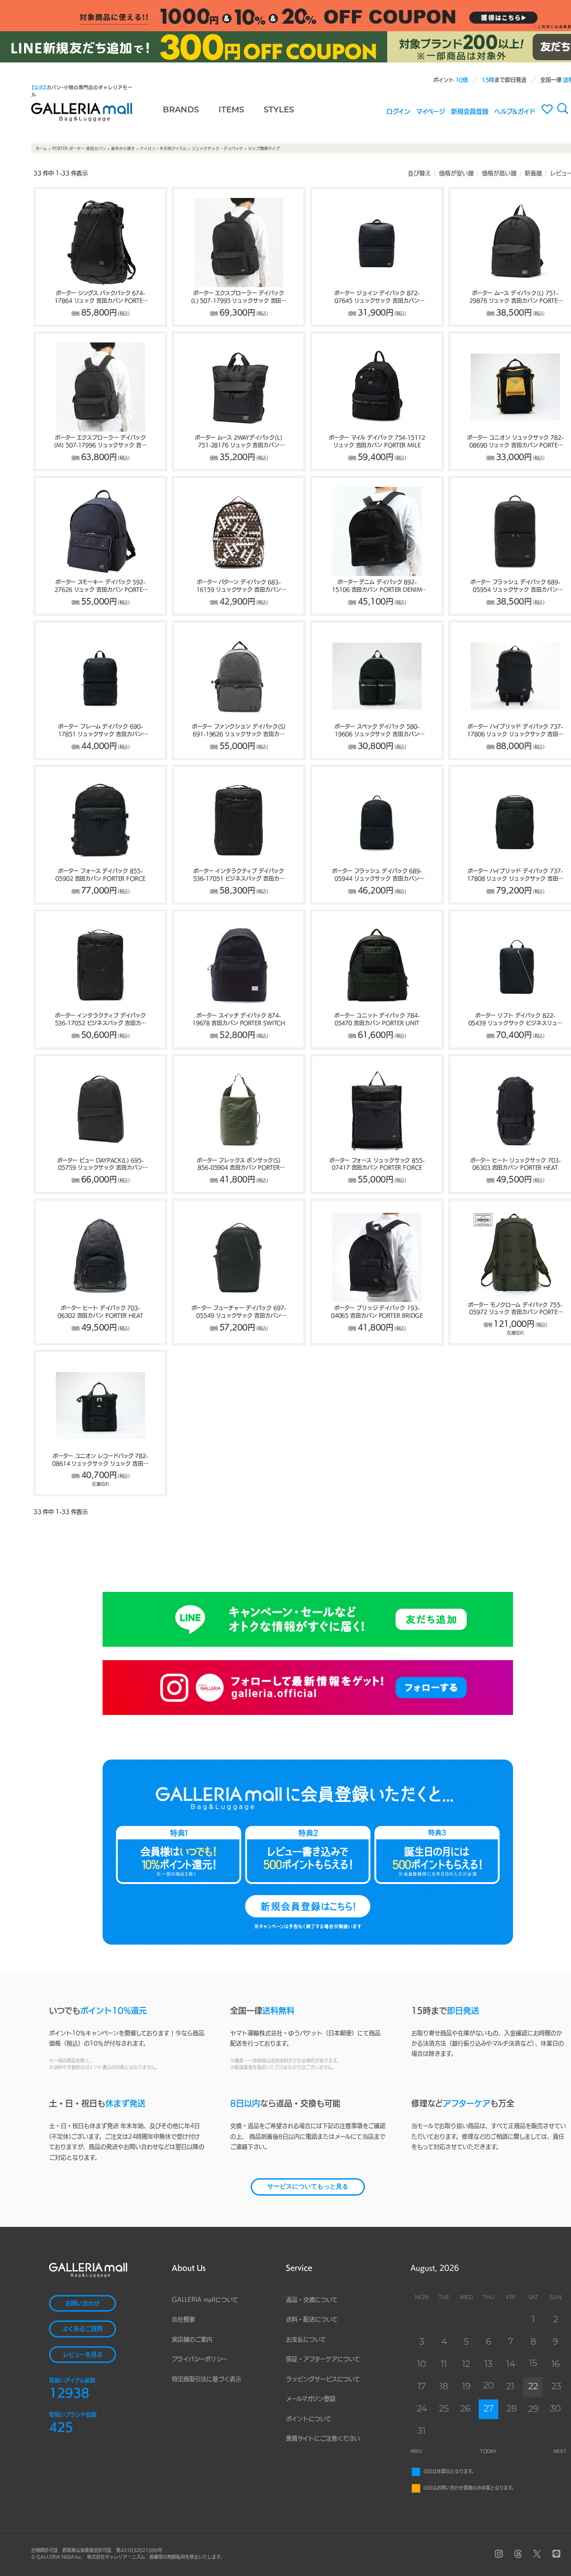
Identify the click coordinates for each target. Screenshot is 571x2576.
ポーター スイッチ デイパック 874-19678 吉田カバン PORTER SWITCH (239, 1019)
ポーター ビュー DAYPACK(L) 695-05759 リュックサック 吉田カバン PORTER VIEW (100, 1165)
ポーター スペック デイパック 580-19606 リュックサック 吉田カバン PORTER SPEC (377, 731)
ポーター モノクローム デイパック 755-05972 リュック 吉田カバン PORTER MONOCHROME (515, 1309)
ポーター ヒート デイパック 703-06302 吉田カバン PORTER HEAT (100, 1312)
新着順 (533, 173)
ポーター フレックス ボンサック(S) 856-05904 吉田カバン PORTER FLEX (239, 1165)
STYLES (279, 111)
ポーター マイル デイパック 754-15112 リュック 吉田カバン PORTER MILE (377, 441)
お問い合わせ (83, 2303)
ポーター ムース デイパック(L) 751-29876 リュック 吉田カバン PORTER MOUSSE (515, 297)
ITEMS (231, 111)
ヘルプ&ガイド (515, 111)
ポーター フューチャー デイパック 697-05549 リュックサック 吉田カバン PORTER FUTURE (239, 1312)
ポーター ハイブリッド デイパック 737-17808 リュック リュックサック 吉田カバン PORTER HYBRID (515, 875)
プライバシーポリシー (200, 2359)
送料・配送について (312, 2319)
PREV (416, 2451)
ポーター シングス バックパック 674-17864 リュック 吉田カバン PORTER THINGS (100, 297)
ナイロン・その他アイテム (163, 148)
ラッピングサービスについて (323, 2379)
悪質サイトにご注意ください (323, 2438)
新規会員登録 (470, 111)
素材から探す (123, 148)
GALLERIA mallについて (205, 2300)
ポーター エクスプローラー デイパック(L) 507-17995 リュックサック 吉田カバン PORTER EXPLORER (239, 297)
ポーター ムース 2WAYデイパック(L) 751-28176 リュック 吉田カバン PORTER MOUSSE (239, 442)
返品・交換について (312, 2300)
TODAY (488, 2451)
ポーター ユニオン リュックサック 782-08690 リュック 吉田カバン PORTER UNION (515, 442)
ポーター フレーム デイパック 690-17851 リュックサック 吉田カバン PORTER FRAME (100, 731)
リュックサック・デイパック (217, 148)
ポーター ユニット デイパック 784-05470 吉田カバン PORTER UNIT (377, 1019)
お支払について (306, 2339)
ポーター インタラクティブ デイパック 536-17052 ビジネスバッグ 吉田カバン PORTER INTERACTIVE (101, 1020)
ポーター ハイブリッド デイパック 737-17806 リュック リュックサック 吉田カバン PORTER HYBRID (515, 731)
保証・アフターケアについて (323, 2359)
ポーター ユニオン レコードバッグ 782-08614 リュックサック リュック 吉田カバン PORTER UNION (100, 1460)
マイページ (431, 111)
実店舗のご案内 (192, 2339)
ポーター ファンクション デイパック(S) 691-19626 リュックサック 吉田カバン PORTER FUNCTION (239, 731)
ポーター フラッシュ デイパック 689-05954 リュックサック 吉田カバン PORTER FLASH (515, 586)
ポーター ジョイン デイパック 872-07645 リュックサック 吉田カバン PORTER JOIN (377, 297)
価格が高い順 (499, 173)
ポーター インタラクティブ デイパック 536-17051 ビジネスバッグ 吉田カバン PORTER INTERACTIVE (239, 875)
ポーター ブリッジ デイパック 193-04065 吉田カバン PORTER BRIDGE (377, 1312)
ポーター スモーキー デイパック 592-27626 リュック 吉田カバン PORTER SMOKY (100, 586)
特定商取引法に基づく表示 (207, 2379)
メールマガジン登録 (311, 2399)
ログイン (398, 111)
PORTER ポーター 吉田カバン (79, 148)
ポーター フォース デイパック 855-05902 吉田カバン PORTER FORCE (100, 875)
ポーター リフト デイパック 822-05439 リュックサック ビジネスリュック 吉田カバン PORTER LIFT (515, 1020)
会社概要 (183, 2319)
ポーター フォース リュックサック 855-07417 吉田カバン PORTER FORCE (377, 1164)
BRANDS (181, 111)
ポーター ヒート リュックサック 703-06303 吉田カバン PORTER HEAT (515, 1164)
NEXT (560, 2451)
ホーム (41, 148)
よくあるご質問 (83, 2329)
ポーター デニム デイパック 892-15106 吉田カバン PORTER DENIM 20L (377, 586)
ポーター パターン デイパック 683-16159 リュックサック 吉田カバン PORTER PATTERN (238, 586)
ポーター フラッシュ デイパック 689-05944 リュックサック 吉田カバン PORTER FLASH (377, 875)
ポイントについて (309, 2419)
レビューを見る (83, 2355)
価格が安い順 (456, 173)
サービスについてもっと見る (308, 2187)
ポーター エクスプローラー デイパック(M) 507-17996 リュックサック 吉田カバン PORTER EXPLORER (100, 442)
